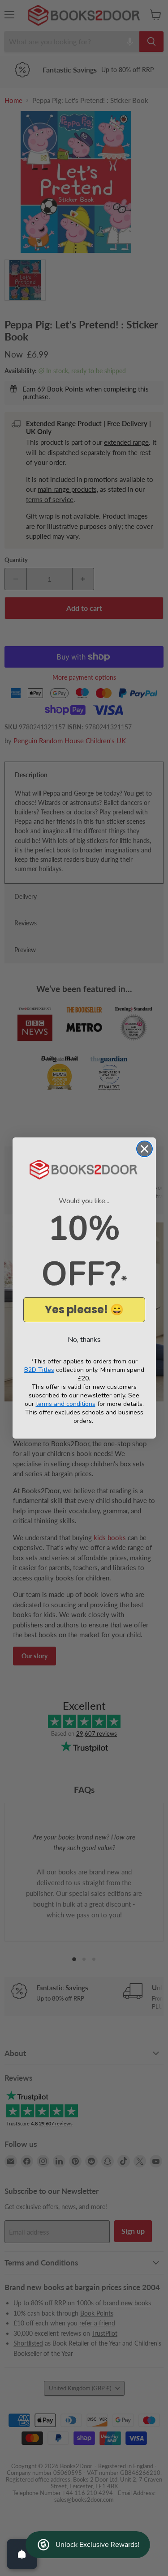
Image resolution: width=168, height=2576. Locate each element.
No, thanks (84, 1340)
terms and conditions (66, 1404)
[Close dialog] (144, 1149)
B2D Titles (39, 1370)
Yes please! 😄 (84, 1309)
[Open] (22, 2554)
